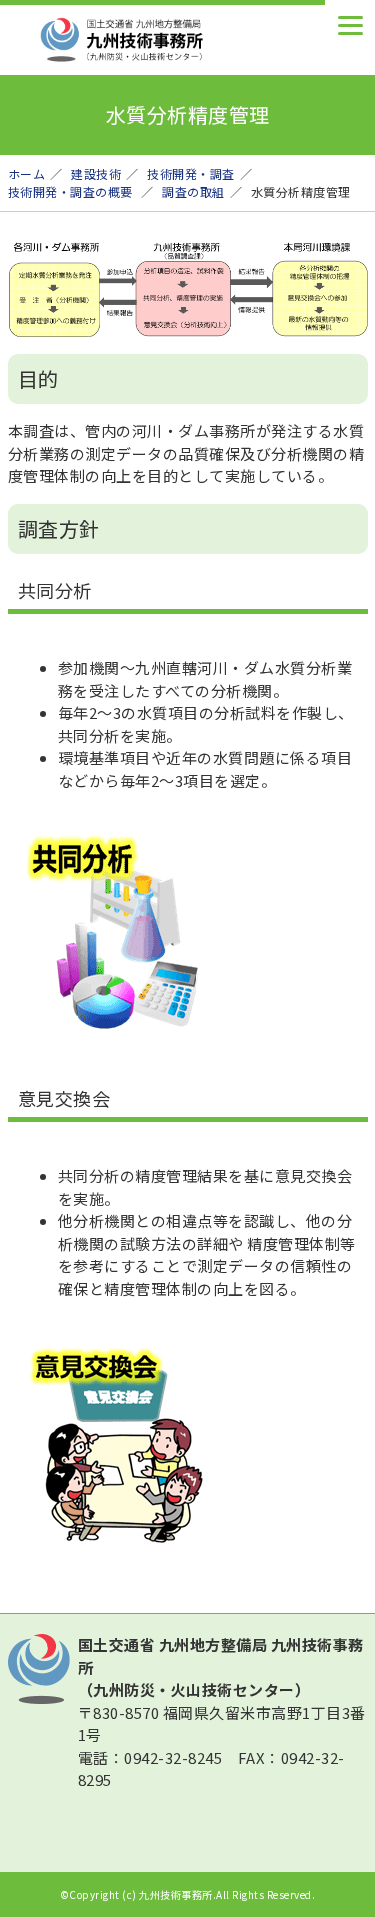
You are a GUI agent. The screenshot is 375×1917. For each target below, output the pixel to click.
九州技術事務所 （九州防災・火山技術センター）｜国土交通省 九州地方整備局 (158, 40)
